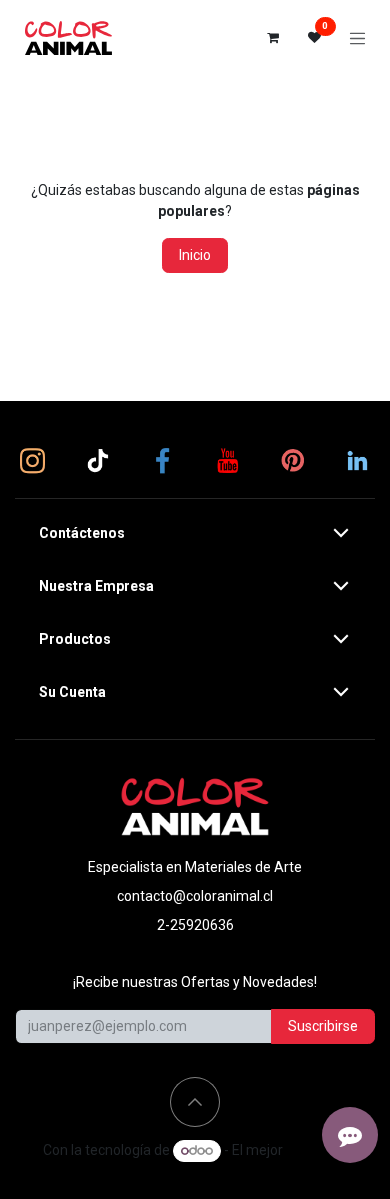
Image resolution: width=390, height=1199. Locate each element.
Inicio (195, 255)
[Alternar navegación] (358, 38)
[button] (195, 1102)
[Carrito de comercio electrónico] (273, 38)
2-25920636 (195, 925)
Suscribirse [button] (323, 1026)
